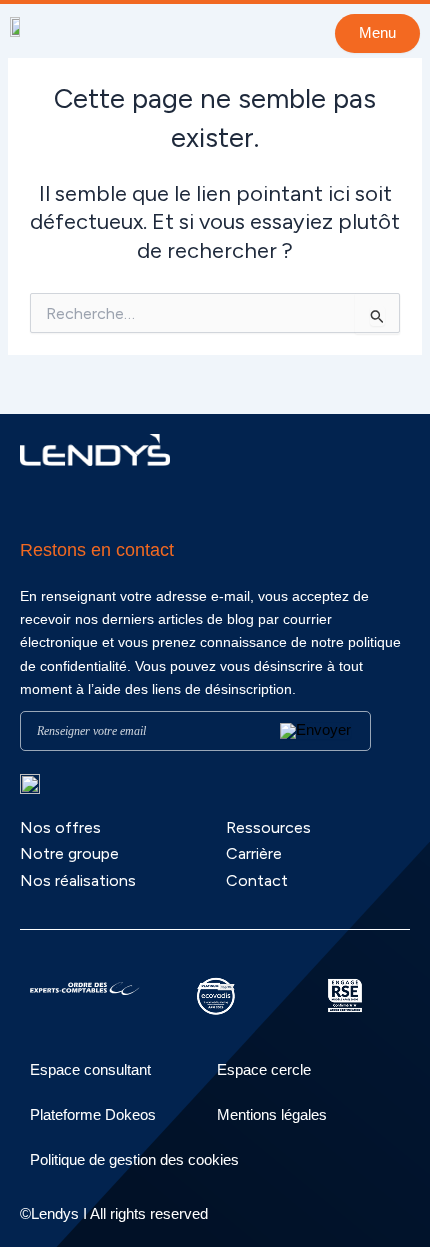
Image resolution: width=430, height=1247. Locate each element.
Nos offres (60, 827)
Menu (377, 33)
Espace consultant (90, 1069)
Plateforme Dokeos (93, 1114)
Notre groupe (69, 853)
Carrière (254, 853)
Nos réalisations (78, 880)
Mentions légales (272, 1114)
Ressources (268, 827)
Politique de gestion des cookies (134, 1159)
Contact (257, 880)
